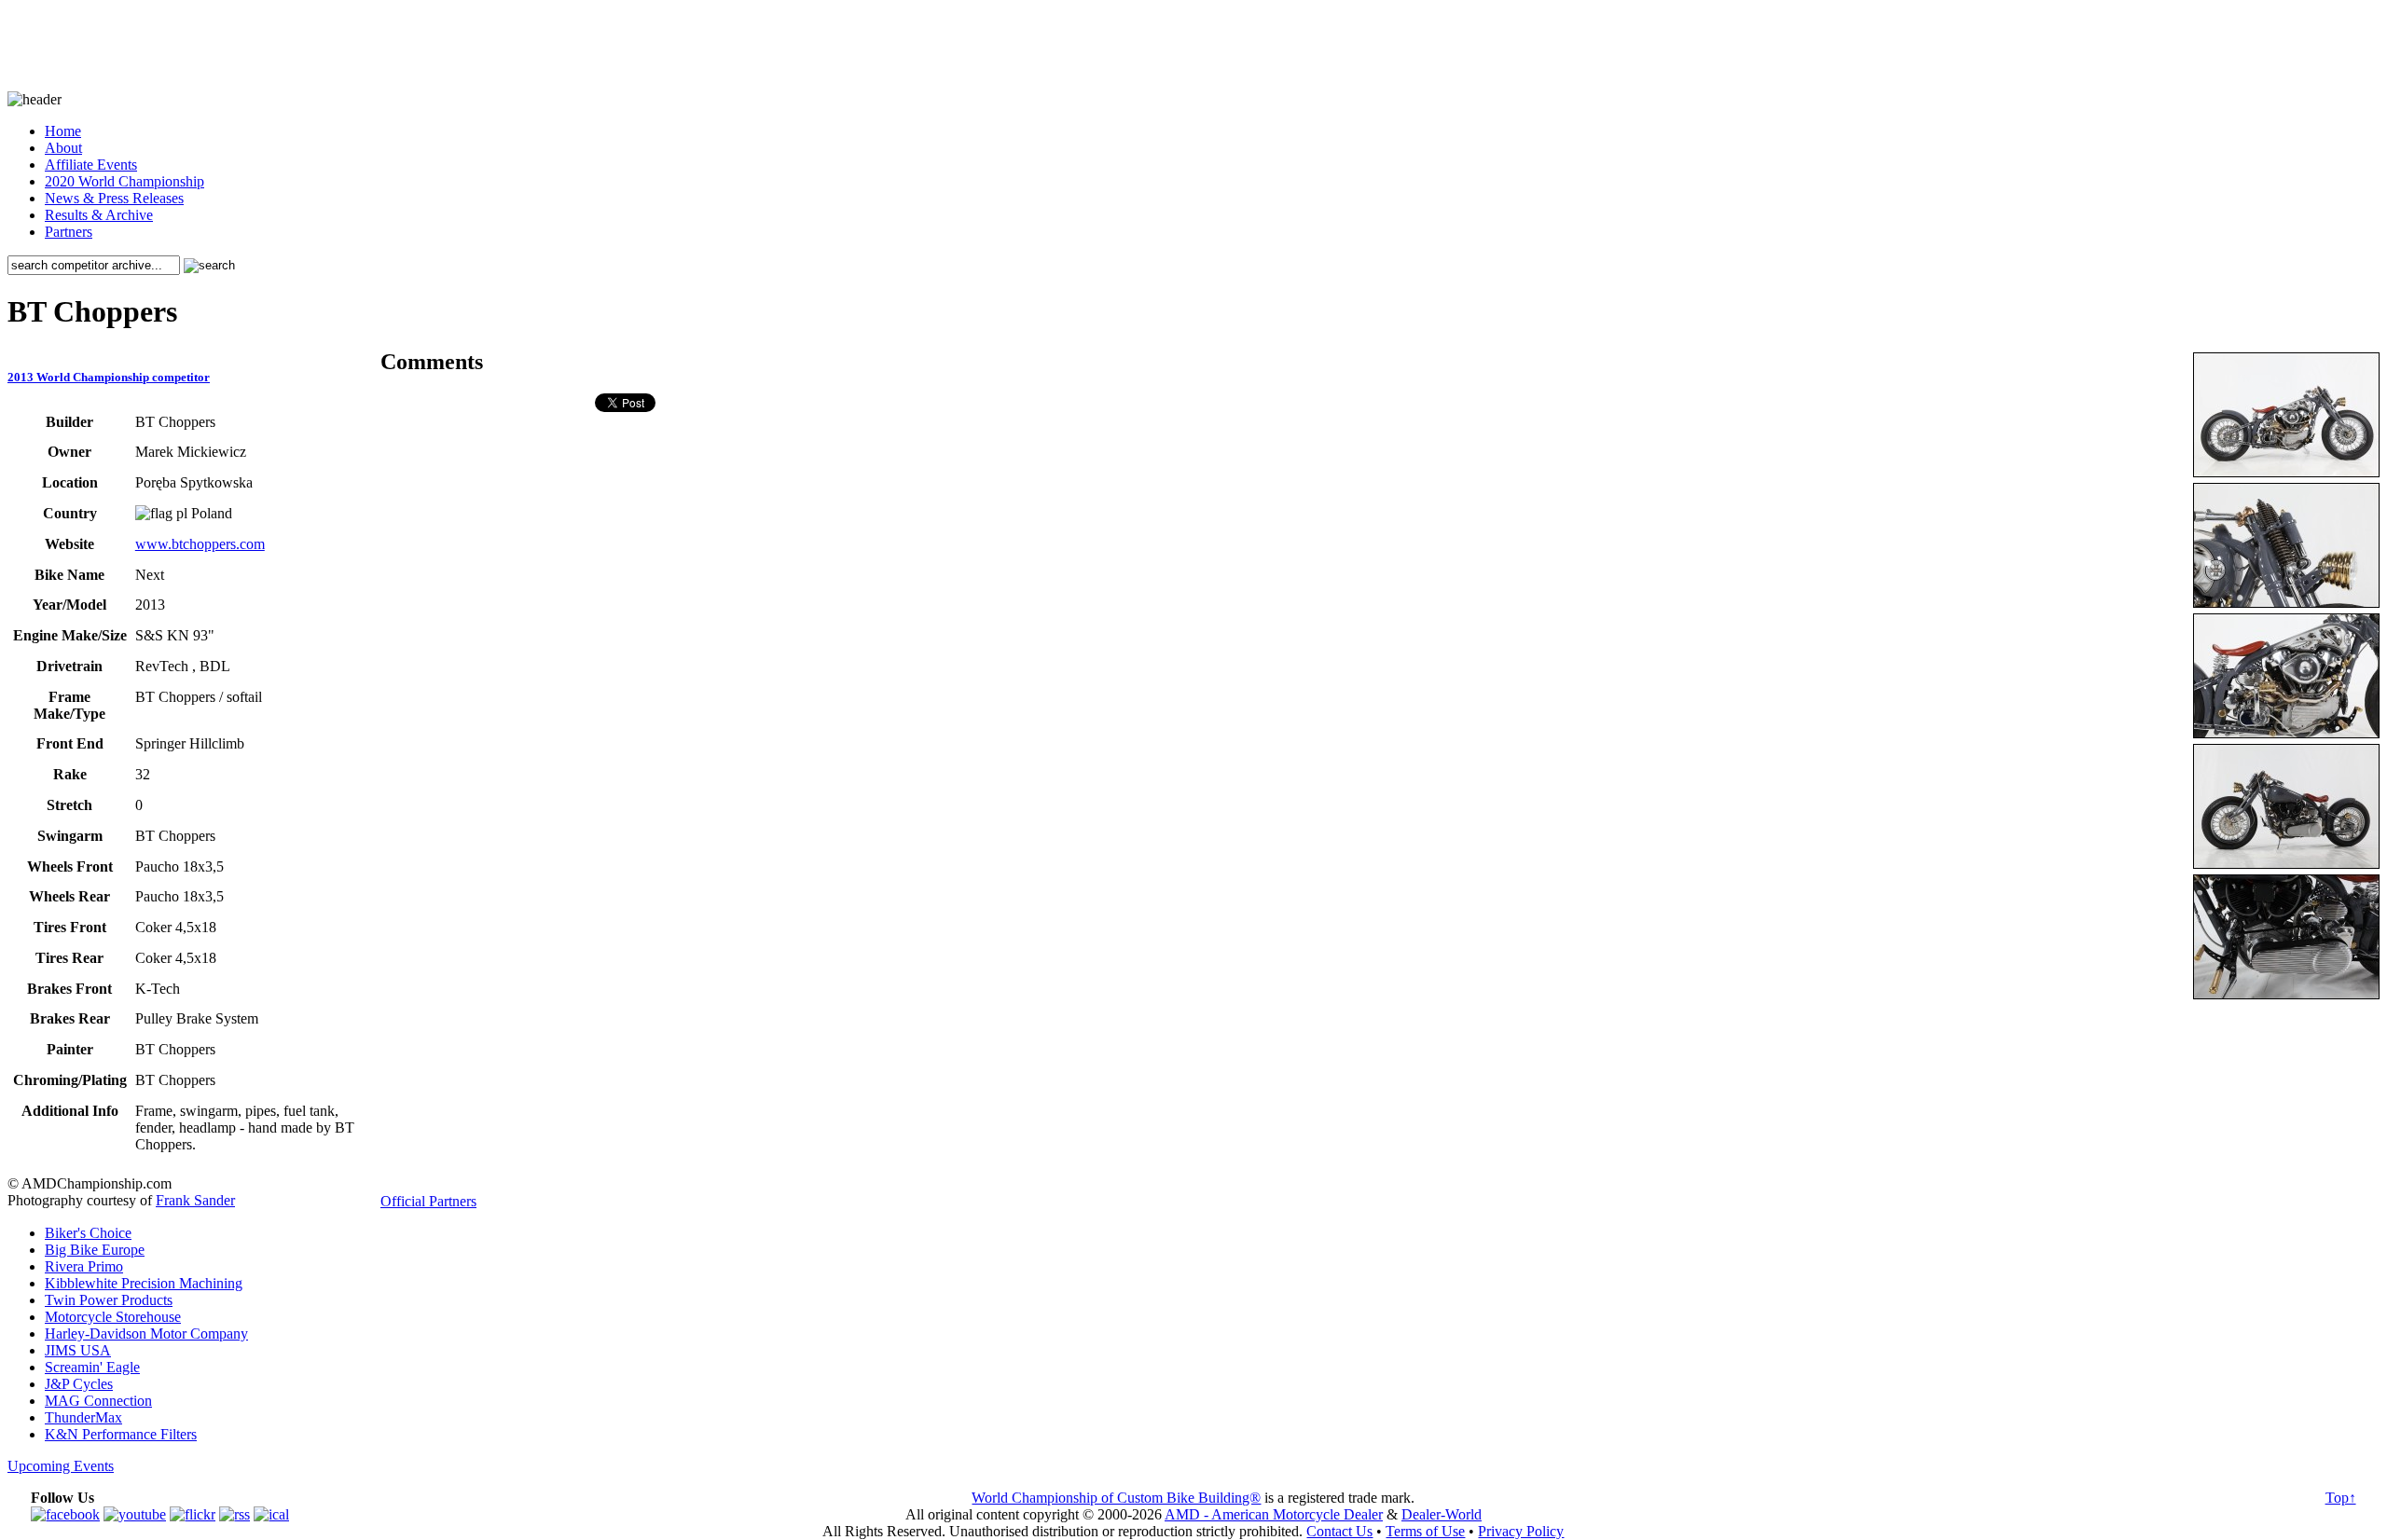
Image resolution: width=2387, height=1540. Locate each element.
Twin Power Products (109, 1300)
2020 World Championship (124, 181)
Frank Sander (195, 1200)
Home (63, 131)
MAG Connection (98, 1401)
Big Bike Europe (95, 1250)
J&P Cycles (79, 1384)
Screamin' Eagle (92, 1367)
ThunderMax (83, 1417)
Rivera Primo (84, 1266)
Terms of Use (1425, 1531)
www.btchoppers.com (200, 544)
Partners (69, 232)
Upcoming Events (61, 1466)
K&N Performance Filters (121, 1434)
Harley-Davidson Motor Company (146, 1334)
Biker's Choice (88, 1233)
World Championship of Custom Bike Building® (1116, 1498)
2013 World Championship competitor (109, 377)
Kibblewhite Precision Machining (144, 1283)
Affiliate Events (91, 165)
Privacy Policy (1521, 1531)
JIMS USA (78, 1350)
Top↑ (2341, 1498)
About (63, 148)
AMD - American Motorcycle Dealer (1274, 1514)
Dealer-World (1442, 1514)
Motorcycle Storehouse (113, 1317)
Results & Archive (99, 215)
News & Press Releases (114, 198)
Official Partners (428, 1201)
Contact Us (1339, 1531)
